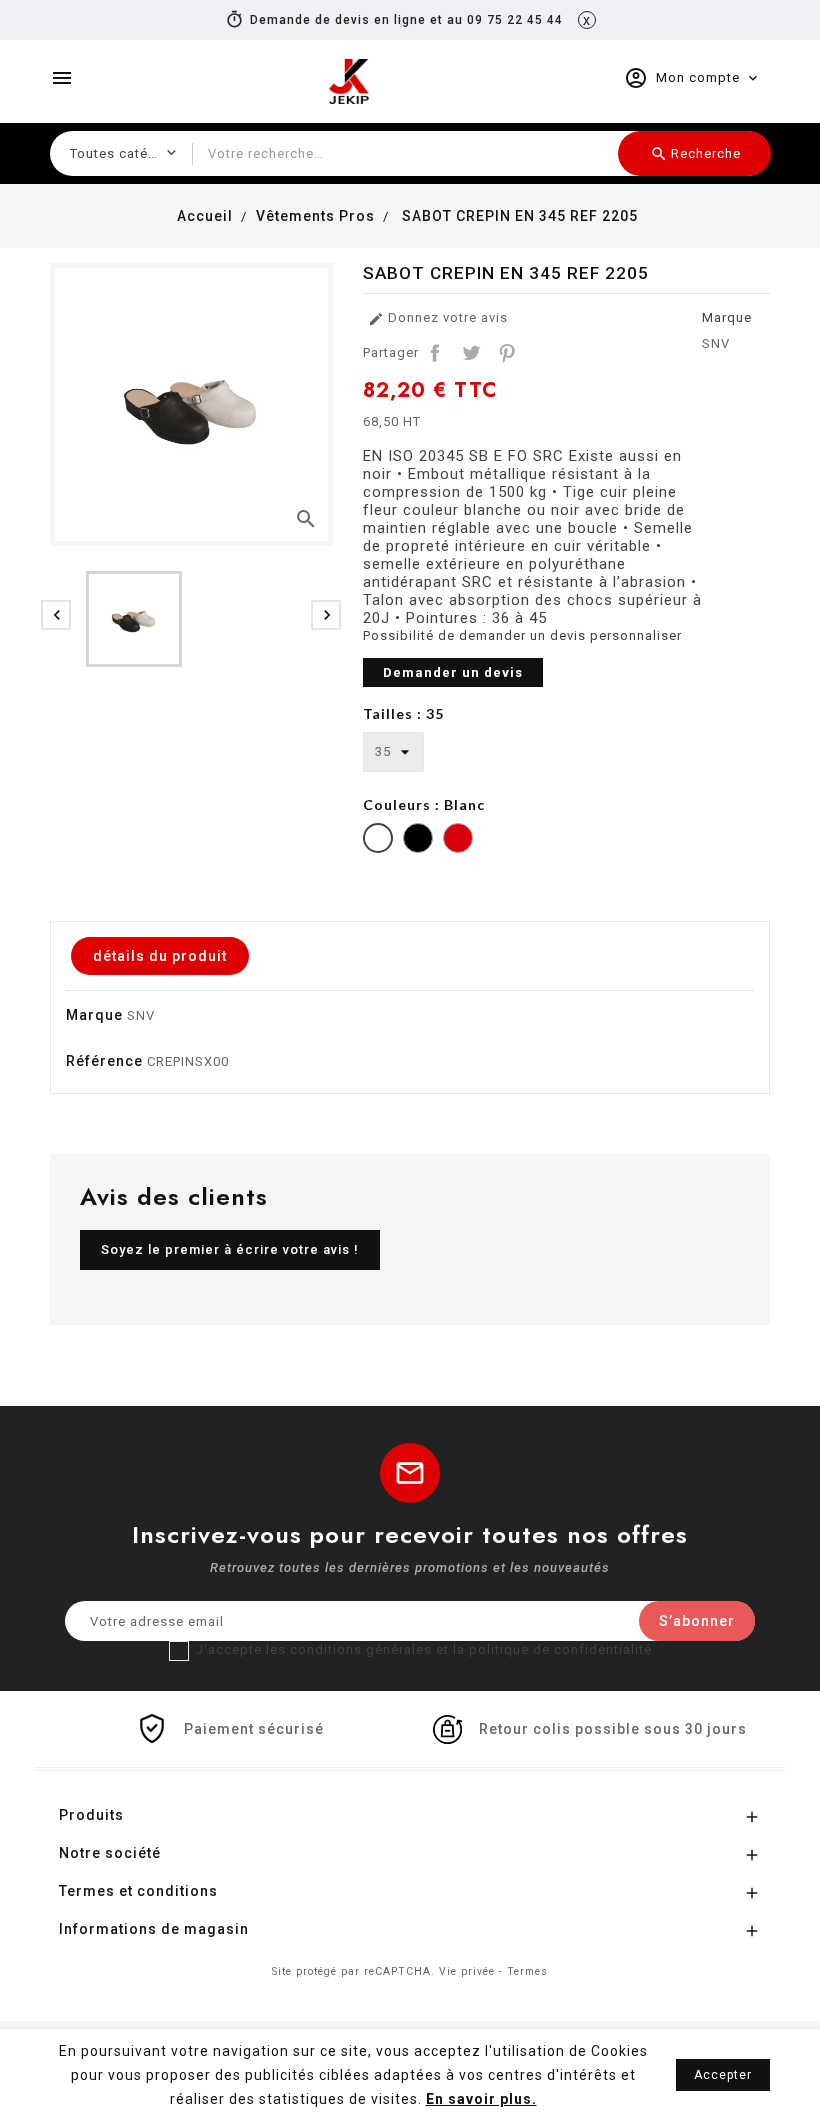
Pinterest (507, 353)
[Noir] (418, 840)
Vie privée (467, 1971)
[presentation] (56, 615)
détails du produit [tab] (160, 956)
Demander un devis (453, 672)
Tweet (471, 353)
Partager (435, 353)
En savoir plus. (481, 2099)
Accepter (723, 2075)
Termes (527, 1971)
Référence (104, 1061)
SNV (716, 343)
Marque (727, 317)
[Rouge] (458, 840)
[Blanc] (378, 840)
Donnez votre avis (438, 318)
